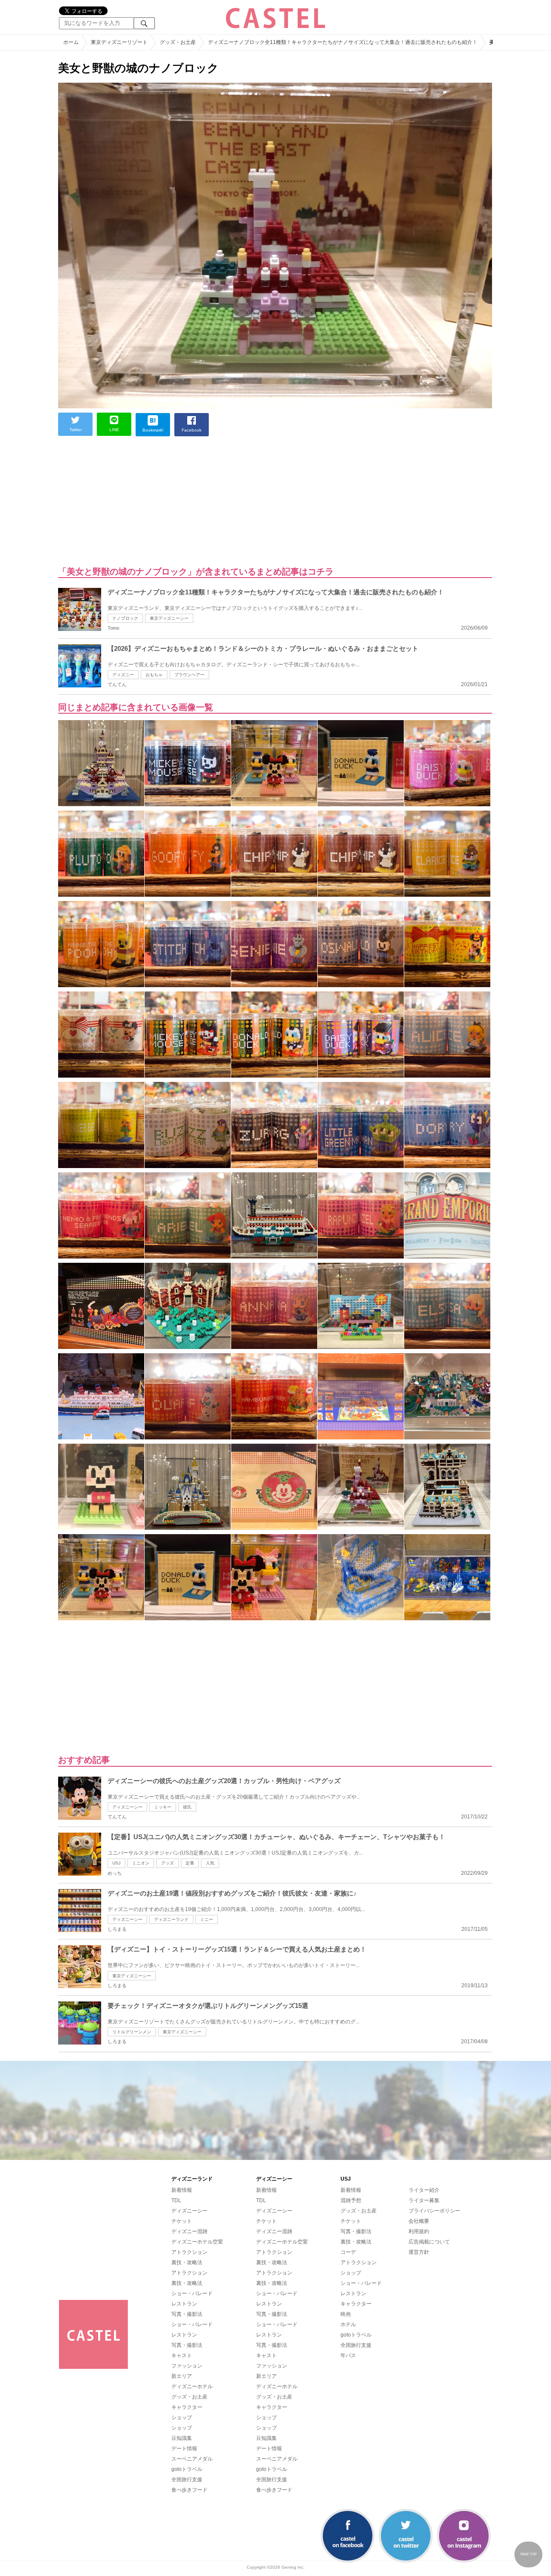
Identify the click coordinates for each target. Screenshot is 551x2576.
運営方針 (419, 2252)
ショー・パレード (192, 2293)
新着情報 (182, 2190)
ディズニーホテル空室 (197, 2242)
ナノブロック (125, 618)
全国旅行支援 (187, 2480)
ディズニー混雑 (189, 2231)
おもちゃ (154, 675)
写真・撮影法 (187, 2314)
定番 (190, 1863)
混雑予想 (351, 2200)
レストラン (184, 2304)
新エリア (182, 2376)
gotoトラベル (187, 2469)
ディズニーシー (127, 1807)
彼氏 (187, 1807)
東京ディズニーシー (169, 618)
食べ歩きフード (189, 2490)
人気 (210, 1863)
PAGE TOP (529, 2554)
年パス (348, 2355)
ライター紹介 (424, 2190)
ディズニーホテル (192, 2386)
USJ (116, 1863)
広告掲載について (429, 2242)
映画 (346, 2314)
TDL (176, 2200)
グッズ (167, 1863)
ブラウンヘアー (189, 675)
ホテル (348, 2324)
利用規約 (419, 2231)
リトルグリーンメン (132, 2032)
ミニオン (141, 1863)
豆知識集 (182, 2438)
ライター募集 (424, 2200)
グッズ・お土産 (189, 2397)
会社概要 (419, 2221)
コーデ (348, 2252)
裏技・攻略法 (187, 2262)
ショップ (182, 2418)
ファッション (187, 2366)
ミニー (207, 1919)
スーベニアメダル (192, 2459)
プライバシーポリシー (434, 2211)
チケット (182, 2221)
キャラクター (187, 2407)
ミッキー (163, 1807)
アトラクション (189, 2252)
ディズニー (123, 675)
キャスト (182, 2355)
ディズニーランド (171, 1919)
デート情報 (184, 2449)
